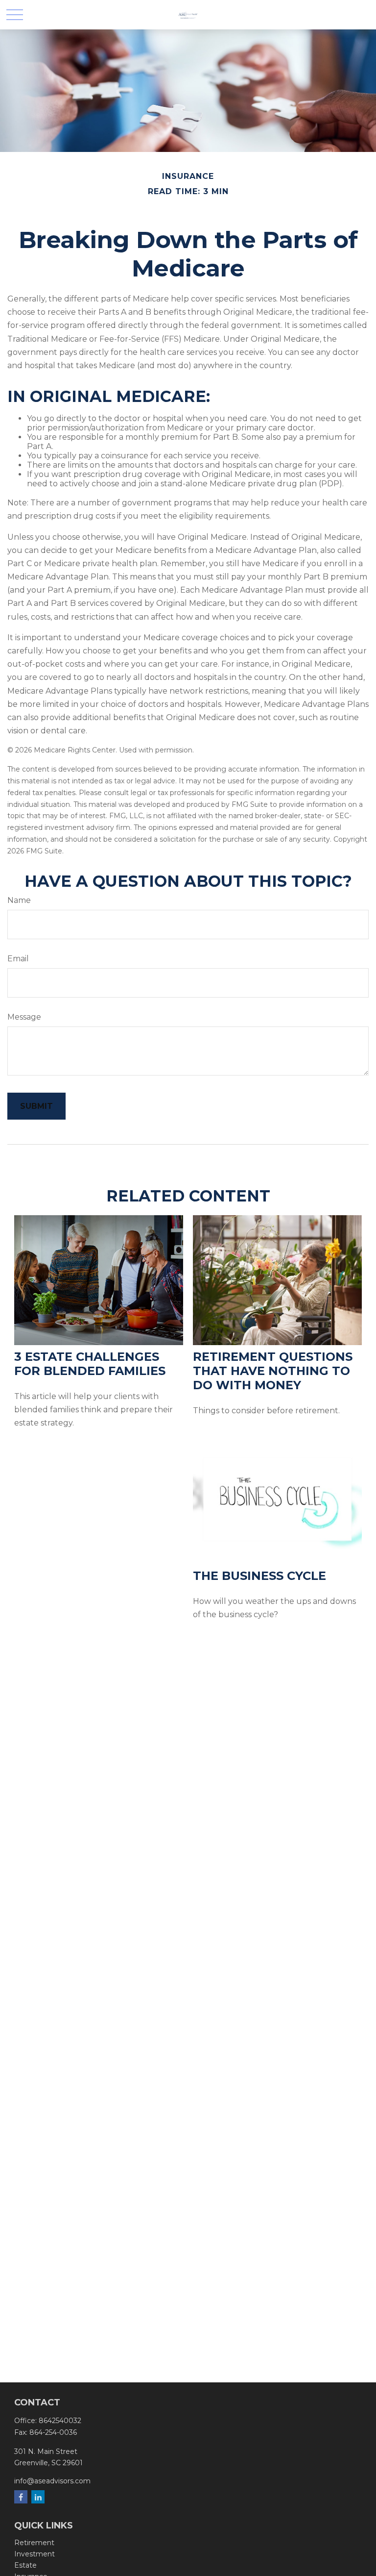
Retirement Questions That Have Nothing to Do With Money (273, 1371)
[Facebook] (21, 2497)
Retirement (34, 2543)
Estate (25, 2565)
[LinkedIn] (38, 2497)
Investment (35, 2554)
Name (19, 900)
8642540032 (60, 2421)
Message (24, 1017)
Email (18, 959)
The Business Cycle (259, 1576)
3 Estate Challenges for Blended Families (90, 1364)
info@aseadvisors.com (52, 2481)
